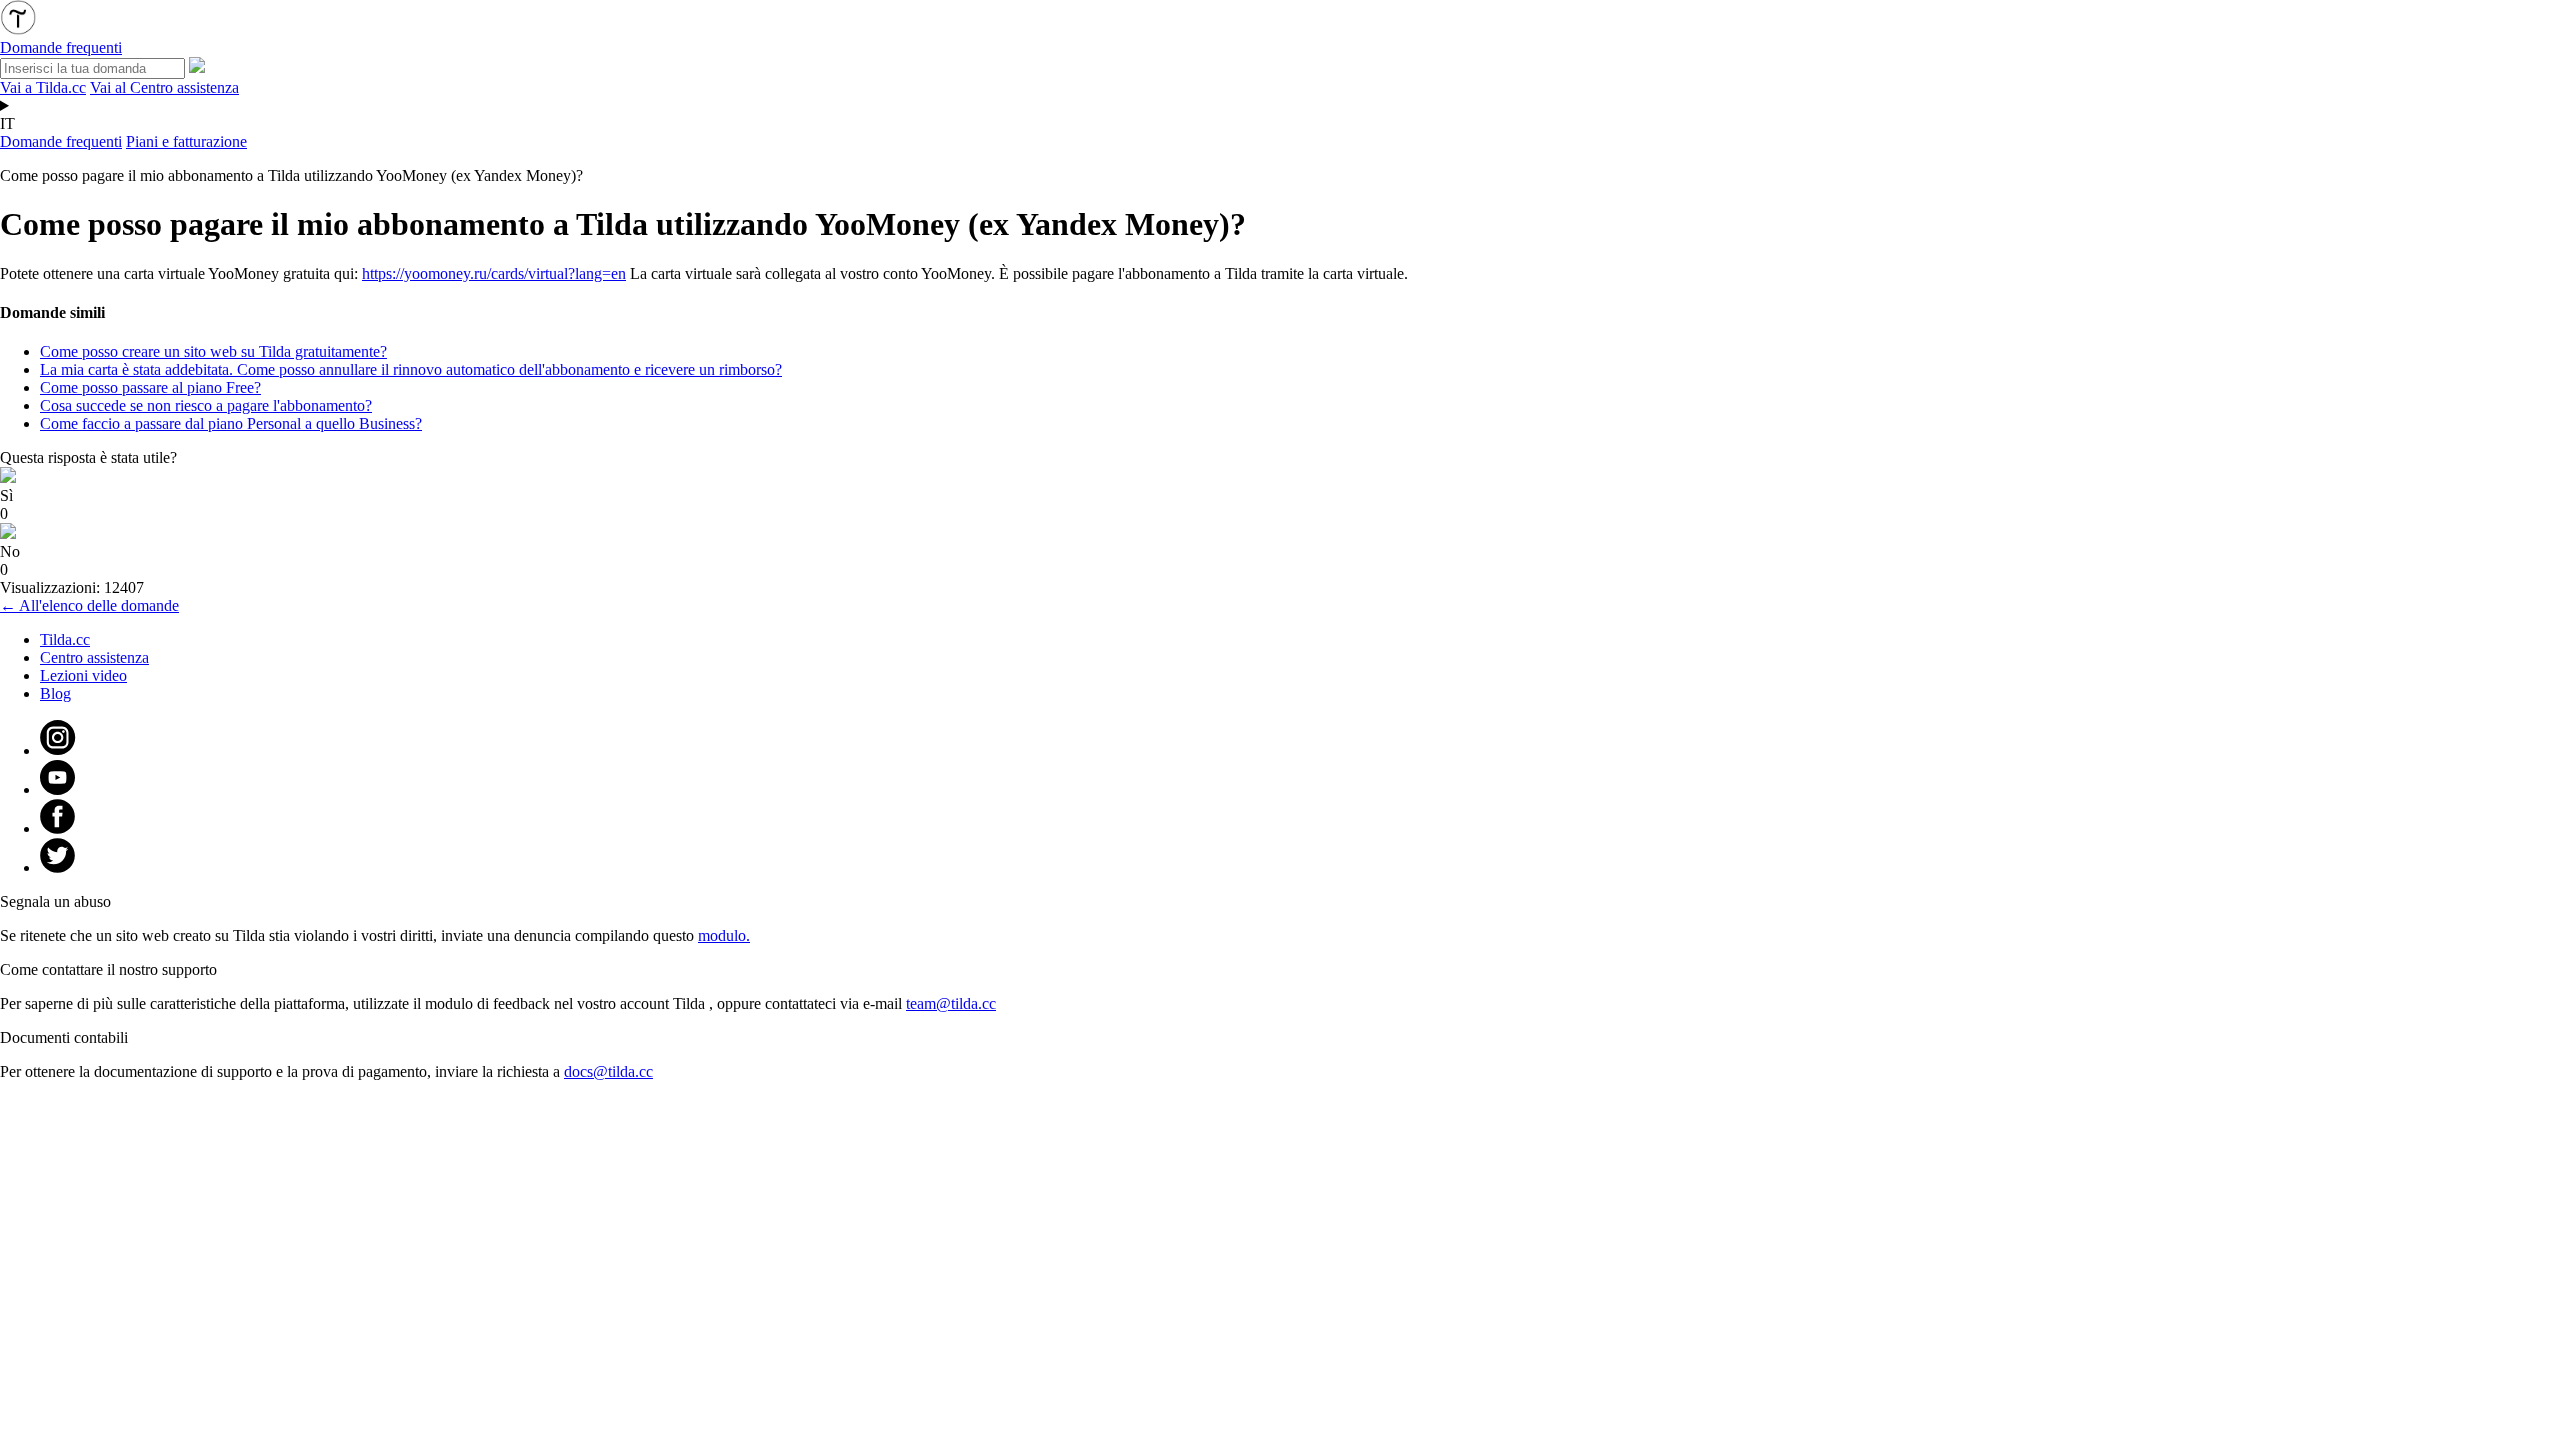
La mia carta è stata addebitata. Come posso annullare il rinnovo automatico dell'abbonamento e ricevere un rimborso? (411, 369)
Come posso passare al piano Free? (150, 387)
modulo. (724, 935)
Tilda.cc (65, 639)
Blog (55, 693)
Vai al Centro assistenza (164, 87)
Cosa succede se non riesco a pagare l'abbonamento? (206, 405)
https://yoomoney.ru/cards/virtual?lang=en (494, 273)
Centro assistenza (94, 657)
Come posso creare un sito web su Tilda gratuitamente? (213, 351)
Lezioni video (83, 675)
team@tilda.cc (951, 1003)
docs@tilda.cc (608, 1071)
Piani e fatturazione (186, 141)
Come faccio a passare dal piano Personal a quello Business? (231, 423)
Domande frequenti (61, 141)
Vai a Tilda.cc (43, 87)
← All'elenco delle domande (89, 605)
